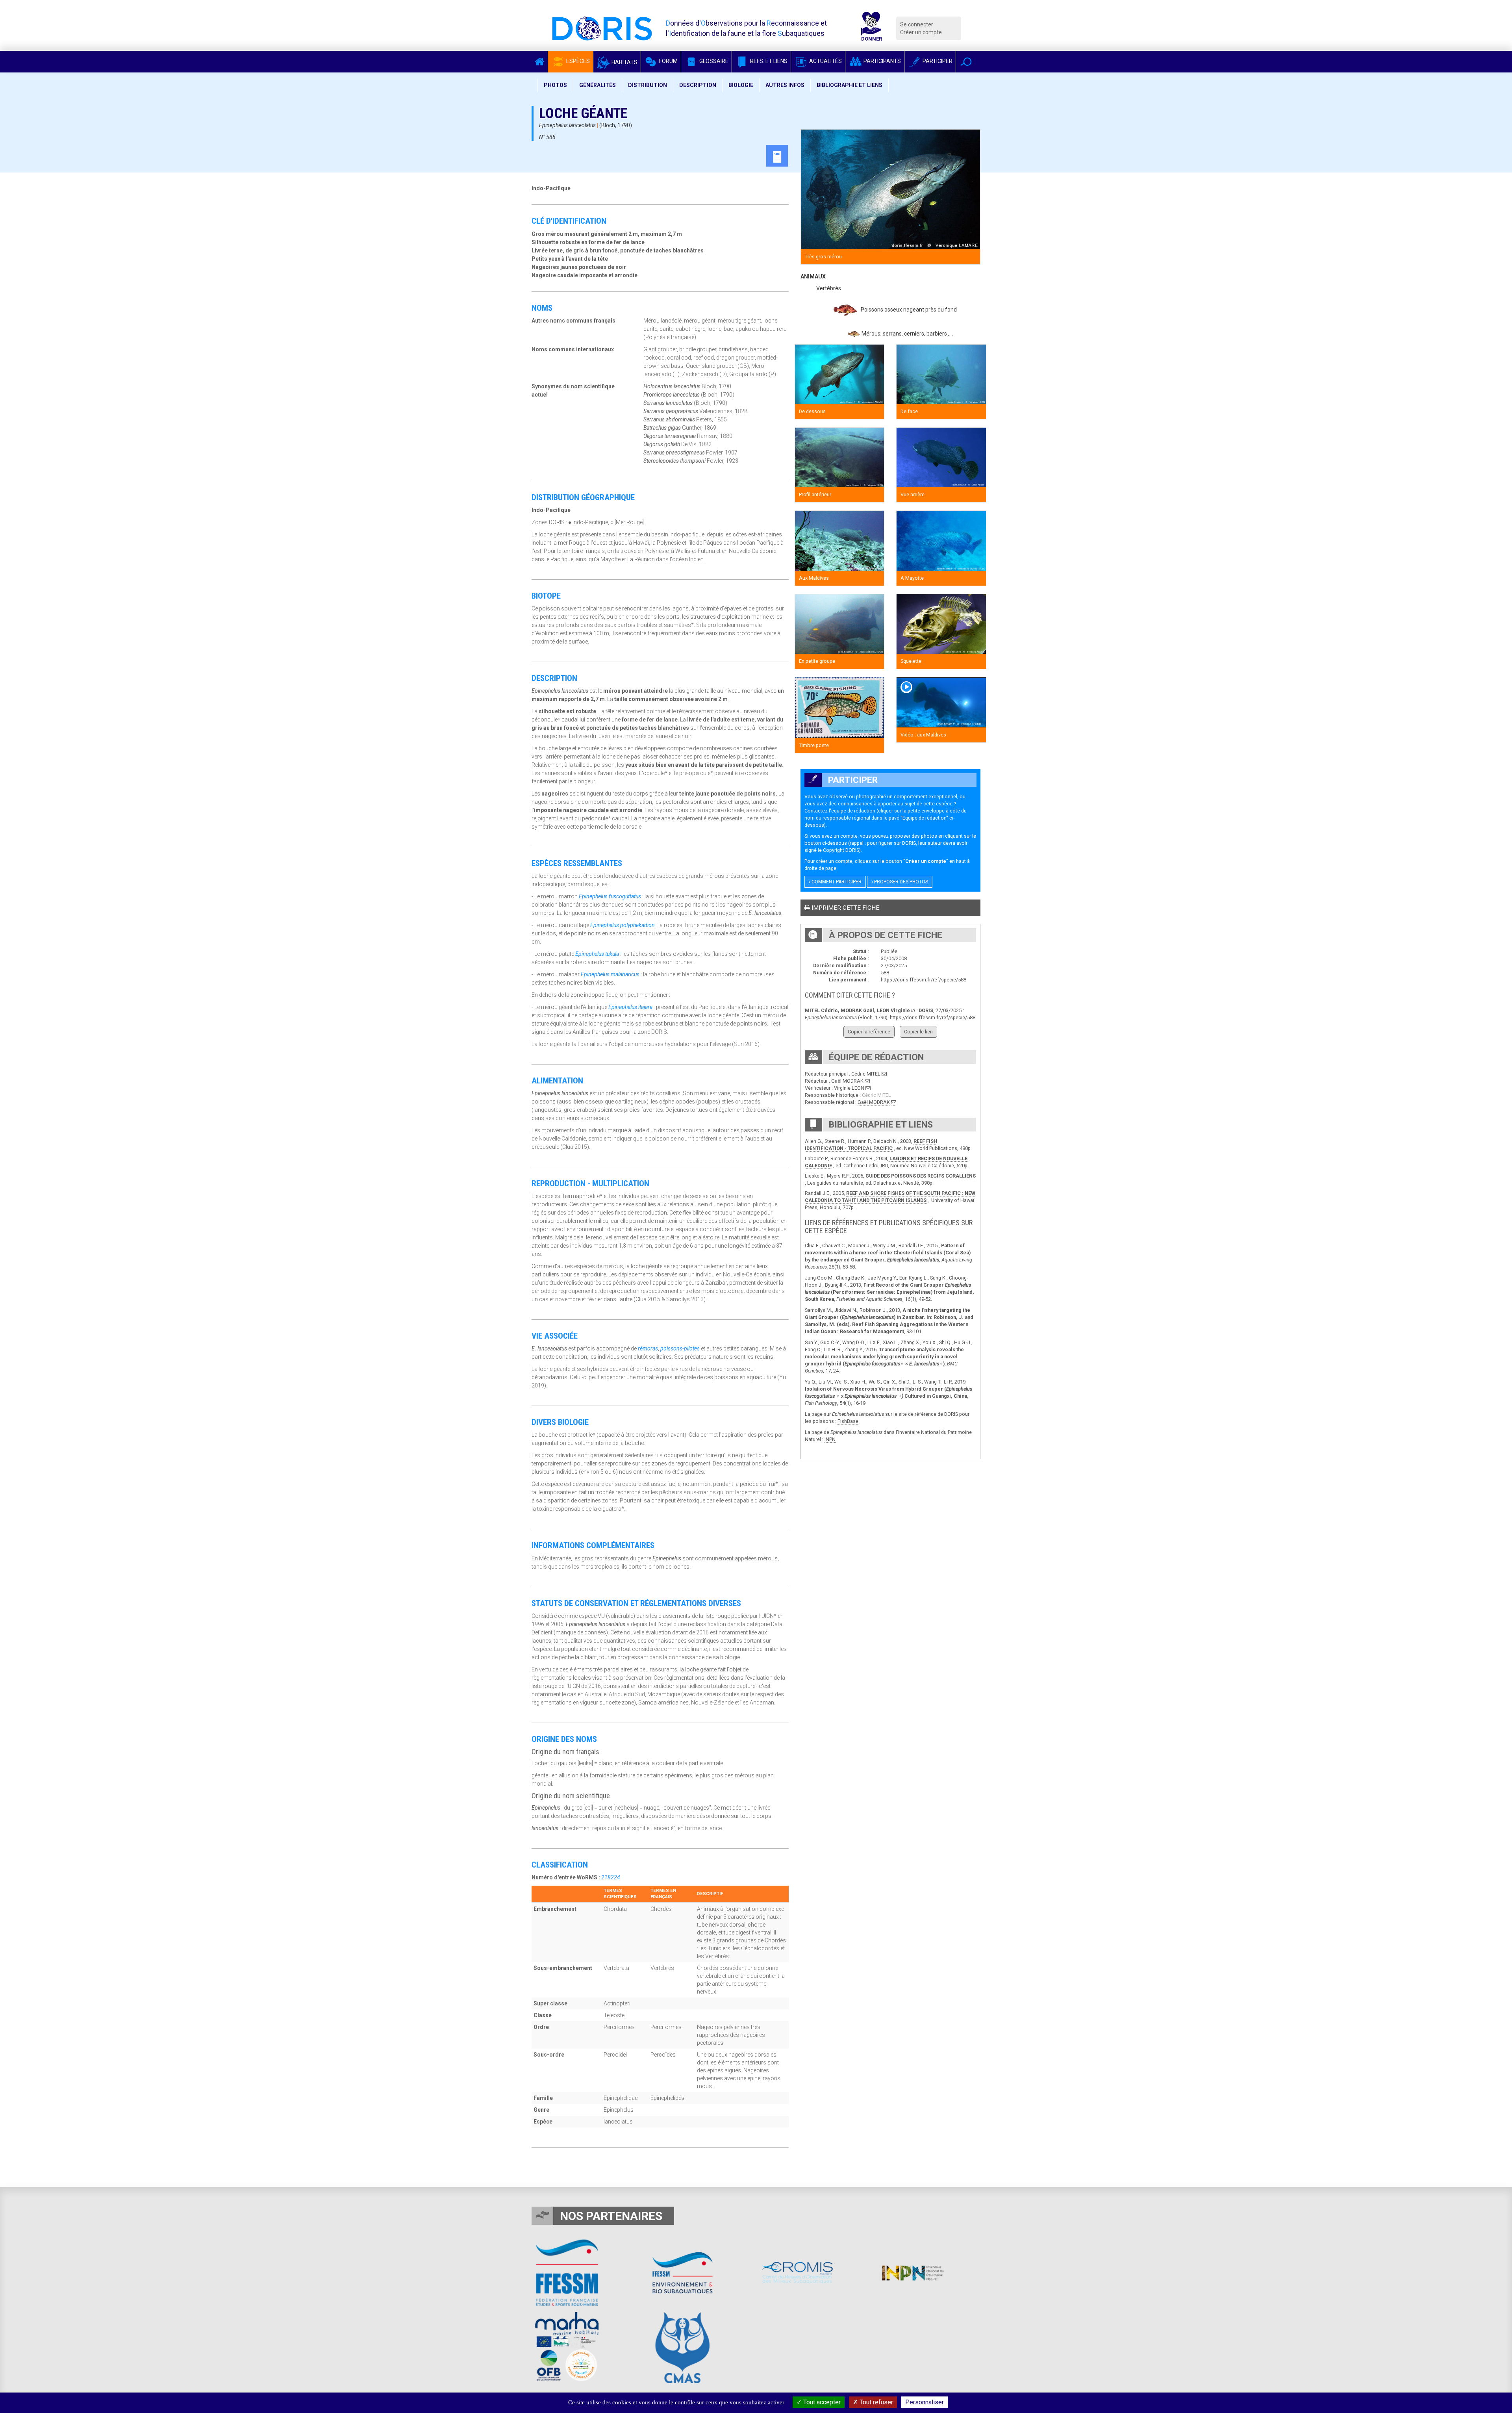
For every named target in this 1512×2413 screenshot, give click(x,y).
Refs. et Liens (768, 61)
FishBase (848, 1421)
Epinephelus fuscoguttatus (610, 896)
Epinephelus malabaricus (610, 974)
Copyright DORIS (841, 850)
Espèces (577, 61)
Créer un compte (921, 32)
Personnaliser (925, 2402)
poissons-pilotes (680, 1348)
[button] (966, 62)
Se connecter (917, 24)
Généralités (598, 85)
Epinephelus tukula (597, 954)
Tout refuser (876, 2402)
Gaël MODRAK (847, 1081)
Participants (882, 61)
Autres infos (785, 85)
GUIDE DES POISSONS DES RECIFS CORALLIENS (921, 1176)
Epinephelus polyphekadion (623, 925)
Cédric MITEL (866, 1074)
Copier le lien (918, 1032)
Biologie (741, 85)
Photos (555, 85)
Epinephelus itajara (630, 1007)
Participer (937, 61)
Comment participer (836, 882)
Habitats (624, 62)
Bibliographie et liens (850, 85)
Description (698, 85)
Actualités (825, 61)
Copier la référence (869, 1032)
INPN (830, 1439)
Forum (668, 61)
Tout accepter (821, 2402)
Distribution (648, 85)
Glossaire (713, 61)
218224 (611, 1877)
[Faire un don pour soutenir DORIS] (871, 28)
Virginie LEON (849, 1088)
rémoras (648, 1348)
